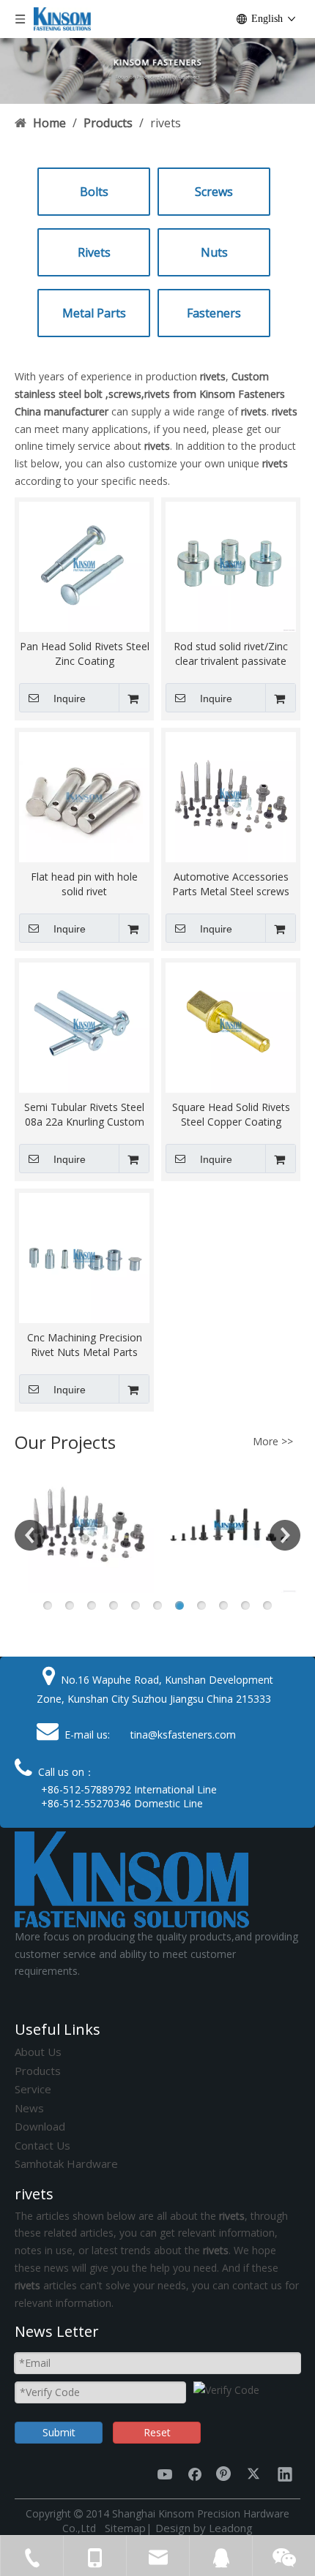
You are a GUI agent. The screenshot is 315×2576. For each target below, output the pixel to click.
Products (38, 2071)
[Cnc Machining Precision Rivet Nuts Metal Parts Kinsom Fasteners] (84, 1257)
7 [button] (179, 1605)
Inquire (70, 698)
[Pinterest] (225, 2474)
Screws (214, 192)
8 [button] (201, 1605)
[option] (86, 1525)
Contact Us (42, 2145)
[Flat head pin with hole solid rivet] (84, 796)
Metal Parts (94, 313)
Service (33, 2089)
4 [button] (114, 1605)
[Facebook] (195, 2474)
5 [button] (136, 1605)
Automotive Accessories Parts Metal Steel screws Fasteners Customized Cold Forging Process (231, 884)
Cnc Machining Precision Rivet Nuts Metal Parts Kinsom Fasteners (85, 1345)
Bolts (94, 192)
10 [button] (245, 1605)
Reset (157, 2432)
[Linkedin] (285, 2474)
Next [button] (285, 1535)
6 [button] (157, 1605)
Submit (59, 2432)
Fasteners (214, 313)
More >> (273, 1442)
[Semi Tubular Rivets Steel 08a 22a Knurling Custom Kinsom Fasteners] (84, 1027)
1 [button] (48, 1605)
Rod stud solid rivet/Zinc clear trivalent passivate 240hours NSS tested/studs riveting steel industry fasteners (231, 654)
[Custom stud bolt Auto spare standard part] (229, 1525)
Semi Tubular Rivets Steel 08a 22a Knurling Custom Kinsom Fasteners (84, 1115)
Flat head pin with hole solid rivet (84, 884)
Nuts (214, 252)
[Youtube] (165, 2474)
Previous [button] (30, 1535)
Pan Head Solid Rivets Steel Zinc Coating (85, 654)
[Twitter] (255, 2474)
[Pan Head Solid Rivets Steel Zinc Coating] (84, 566)
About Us (38, 2052)
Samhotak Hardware (66, 2163)
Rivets (94, 252)
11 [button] (267, 1605)
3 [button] (92, 1605)
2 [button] (70, 1605)
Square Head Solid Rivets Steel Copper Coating (231, 1114)
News (29, 2108)
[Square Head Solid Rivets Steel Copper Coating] (231, 1027)
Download (40, 2126)
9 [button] (223, 1605)
